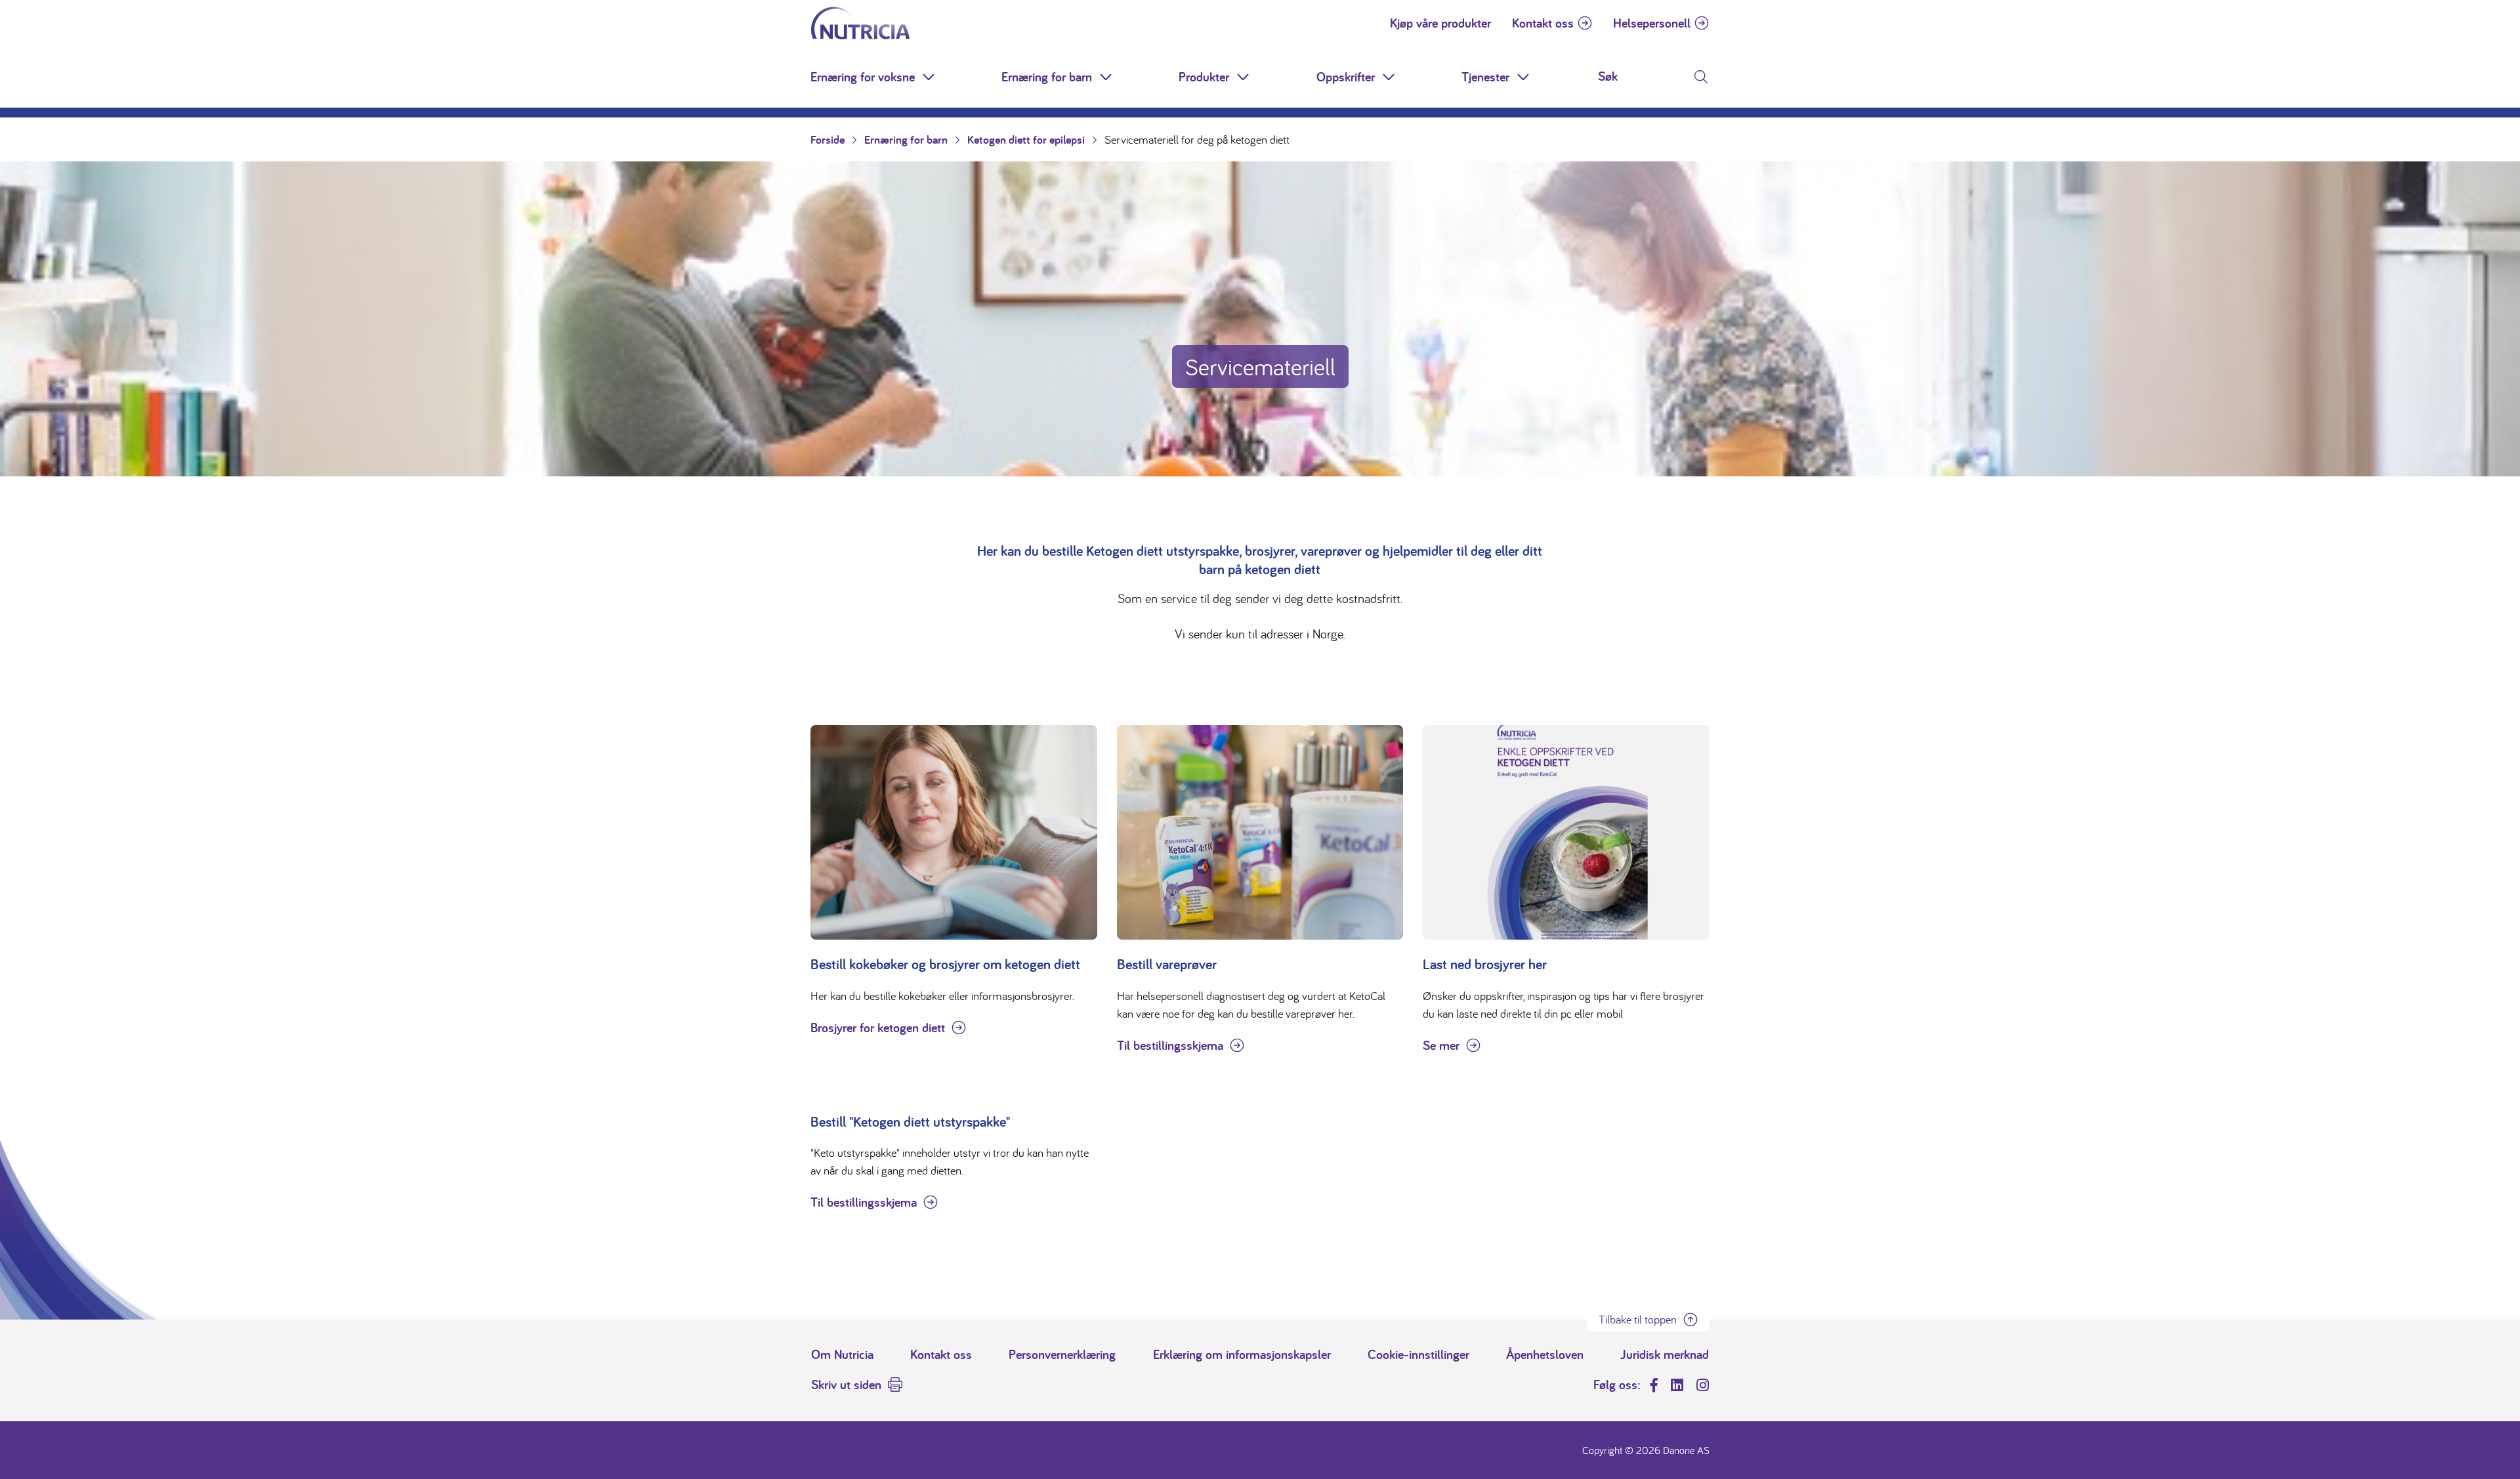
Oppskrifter (1346, 77)
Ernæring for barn (1047, 77)
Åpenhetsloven (1545, 1354)
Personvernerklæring (1062, 1354)
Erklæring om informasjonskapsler (1242, 1354)
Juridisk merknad (1665, 1354)
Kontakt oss (1543, 23)
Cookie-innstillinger (1418, 1354)
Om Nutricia (842, 1354)
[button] (930, 77)
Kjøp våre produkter (1440, 23)
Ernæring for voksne (863, 77)
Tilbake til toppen (1638, 1319)
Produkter (1204, 77)
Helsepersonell (1652, 23)
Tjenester (1485, 77)
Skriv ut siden (846, 1385)
